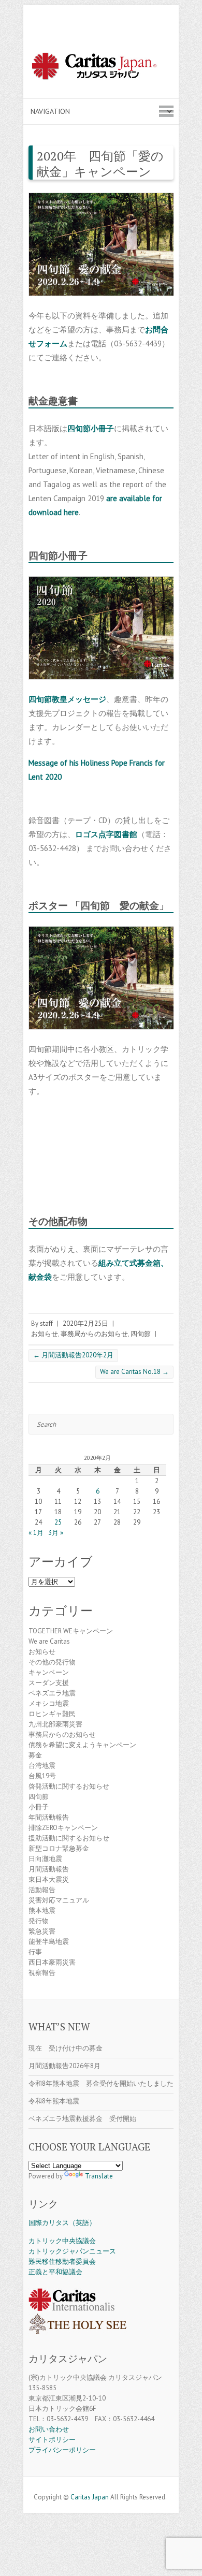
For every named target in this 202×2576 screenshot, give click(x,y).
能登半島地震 (49, 1942)
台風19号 (42, 1776)
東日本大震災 (49, 1879)
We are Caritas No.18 (134, 1372)
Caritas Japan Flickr (117, 2484)
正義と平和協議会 (55, 2272)
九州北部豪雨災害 (55, 1724)
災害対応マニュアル (59, 1900)
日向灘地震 (45, 1859)
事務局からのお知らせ (94, 1334)
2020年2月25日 (85, 1323)
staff (46, 1323)
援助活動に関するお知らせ (69, 1838)
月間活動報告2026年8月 (64, 2066)
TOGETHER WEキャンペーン (71, 1631)
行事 (35, 1952)
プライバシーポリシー (62, 2450)
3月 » (56, 1533)
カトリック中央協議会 (62, 2241)
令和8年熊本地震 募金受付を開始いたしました (101, 2083)
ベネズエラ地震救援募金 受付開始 (82, 2119)
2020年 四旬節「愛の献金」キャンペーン (100, 164)
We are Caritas (49, 1641)
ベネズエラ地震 (52, 1693)
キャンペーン (49, 1672)
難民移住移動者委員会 (62, 2262)
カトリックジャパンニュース (72, 2251)
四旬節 (141, 1334)
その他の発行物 (52, 1662)
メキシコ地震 (49, 1703)
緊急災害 (42, 1931)
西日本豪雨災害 (52, 1962)
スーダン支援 (49, 1683)
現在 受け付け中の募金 (66, 2048)
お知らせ (45, 1334)
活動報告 (42, 1890)
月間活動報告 (49, 1869)
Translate (99, 2176)
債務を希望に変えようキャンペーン (82, 1745)
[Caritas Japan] (101, 68)
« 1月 (36, 1533)
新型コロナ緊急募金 (59, 1848)
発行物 (39, 1921)
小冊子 (39, 1807)
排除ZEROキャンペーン (63, 1828)
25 (58, 1522)
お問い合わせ (49, 2429)
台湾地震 (42, 1766)
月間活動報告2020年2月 (73, 1355)
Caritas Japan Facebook (85, 2484)
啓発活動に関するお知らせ (69, 1786)
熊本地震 (42, 1911)
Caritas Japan (90, 2497)
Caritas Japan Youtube (101, 2484)
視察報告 (42, 1973)
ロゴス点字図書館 (106, 834)
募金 (35, 1755)
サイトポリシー (52, 2440)
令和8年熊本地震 (54, 2101)
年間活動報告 (49, 1817)
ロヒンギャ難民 (52, 1714)
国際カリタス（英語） (62, 2223)
